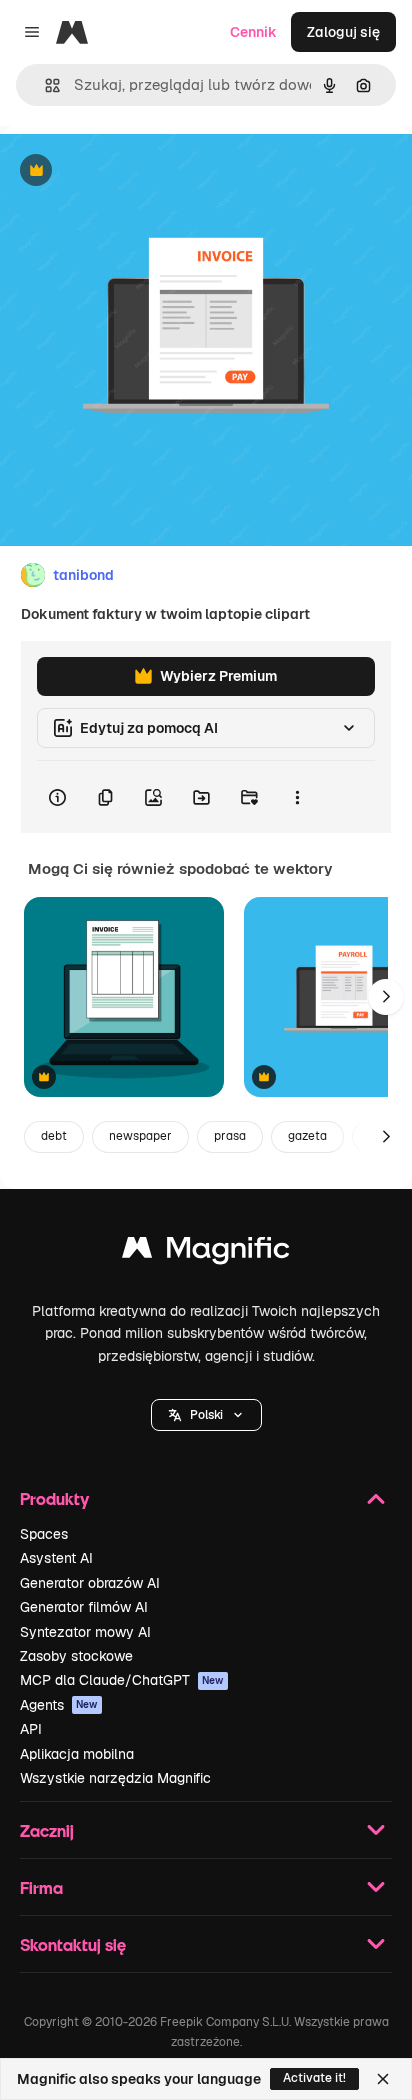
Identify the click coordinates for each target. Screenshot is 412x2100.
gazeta (307, 1136)
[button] (206, 1415)
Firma (41, 1887)
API (31, 1729)
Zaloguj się (343, 32)
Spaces (44, 1534)
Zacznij (47, 1830)
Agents (59, 1705)
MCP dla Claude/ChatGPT (122, 1680)
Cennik (253, 32)
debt (54, 1136)
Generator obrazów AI (90, 1583)
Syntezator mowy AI (85, 1632)
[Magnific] (206, 1252)
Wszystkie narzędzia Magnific (115, 1778)
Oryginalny (138, 171)
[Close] (383, 2079)
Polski (206, 1415)
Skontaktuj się (73, 1944)
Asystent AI (56, 1558)
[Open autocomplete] (44, 85)
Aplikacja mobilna (77, 1754)
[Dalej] (386, 997)
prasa (230, 1136)
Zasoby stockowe (76, 1656)
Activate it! (314, 2078)
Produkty (54, 1498)
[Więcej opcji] (297, 797)
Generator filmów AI (84, 1607)
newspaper (140, 1136)
